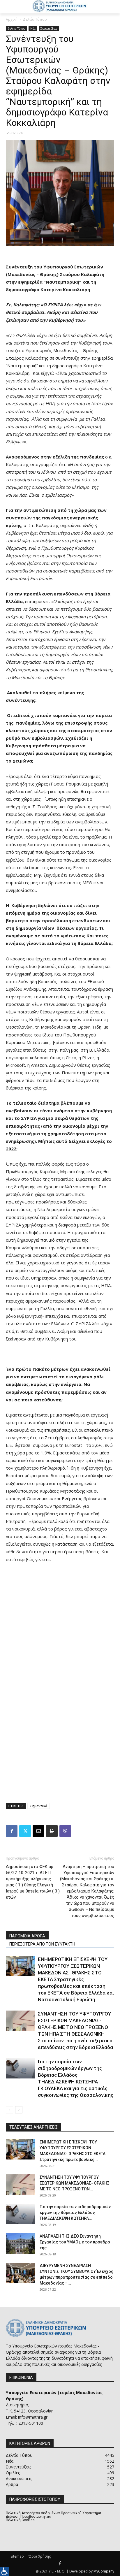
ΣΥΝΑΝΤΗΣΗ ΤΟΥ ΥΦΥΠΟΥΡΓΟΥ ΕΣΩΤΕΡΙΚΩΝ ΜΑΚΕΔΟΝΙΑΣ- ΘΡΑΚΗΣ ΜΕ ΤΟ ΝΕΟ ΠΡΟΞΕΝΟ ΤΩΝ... (75, 2183)
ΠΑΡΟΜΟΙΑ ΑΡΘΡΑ (27, 1936)
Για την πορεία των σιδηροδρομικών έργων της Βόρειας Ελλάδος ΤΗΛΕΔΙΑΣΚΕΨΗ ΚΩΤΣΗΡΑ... (75, 2213)
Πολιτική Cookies (20, 2520)
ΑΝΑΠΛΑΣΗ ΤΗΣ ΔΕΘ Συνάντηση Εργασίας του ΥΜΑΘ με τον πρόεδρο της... (75, 2242)
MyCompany (104, 2571)
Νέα (33, 29)
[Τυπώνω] (52, 1831)
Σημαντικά (39, 1806)
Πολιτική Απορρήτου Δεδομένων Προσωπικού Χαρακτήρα (53, 2513)
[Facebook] (12, 1831)
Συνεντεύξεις (49, 29)
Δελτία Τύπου (35, 19)
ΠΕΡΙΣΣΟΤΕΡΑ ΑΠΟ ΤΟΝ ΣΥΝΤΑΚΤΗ (42, 1944)
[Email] (38, 1831)
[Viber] (65, 1831)
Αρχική (12, 19)
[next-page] (19, 2110)
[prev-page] (9, 2110)
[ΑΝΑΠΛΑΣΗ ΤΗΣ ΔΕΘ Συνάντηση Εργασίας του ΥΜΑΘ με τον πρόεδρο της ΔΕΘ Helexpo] (20, 2243)
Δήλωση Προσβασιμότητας (28, 2517)
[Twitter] (25, 1831)
